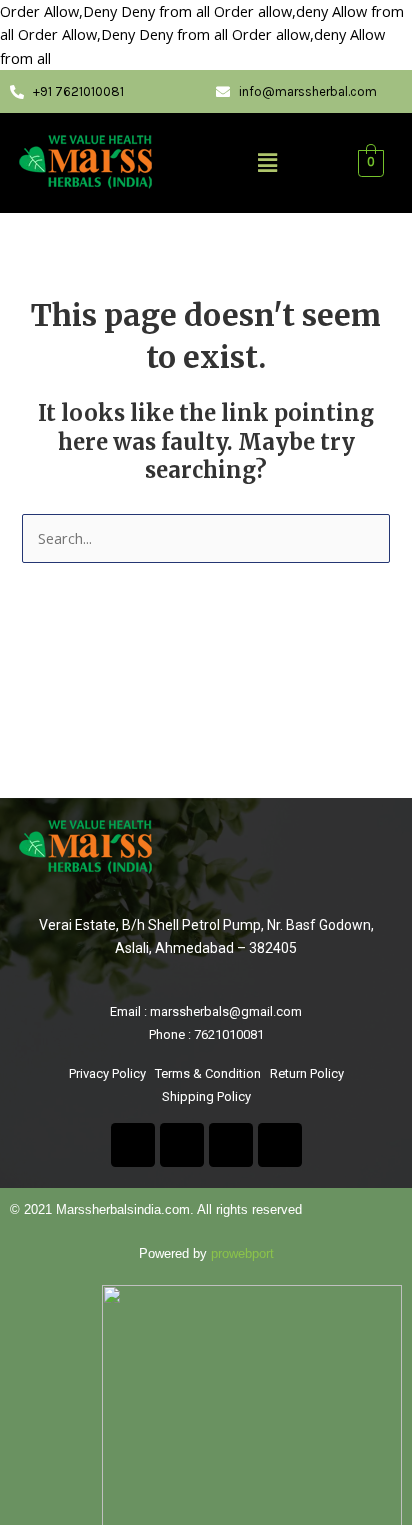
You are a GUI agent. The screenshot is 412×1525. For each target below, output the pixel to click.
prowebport (242, 1253)
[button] (268, 163)
